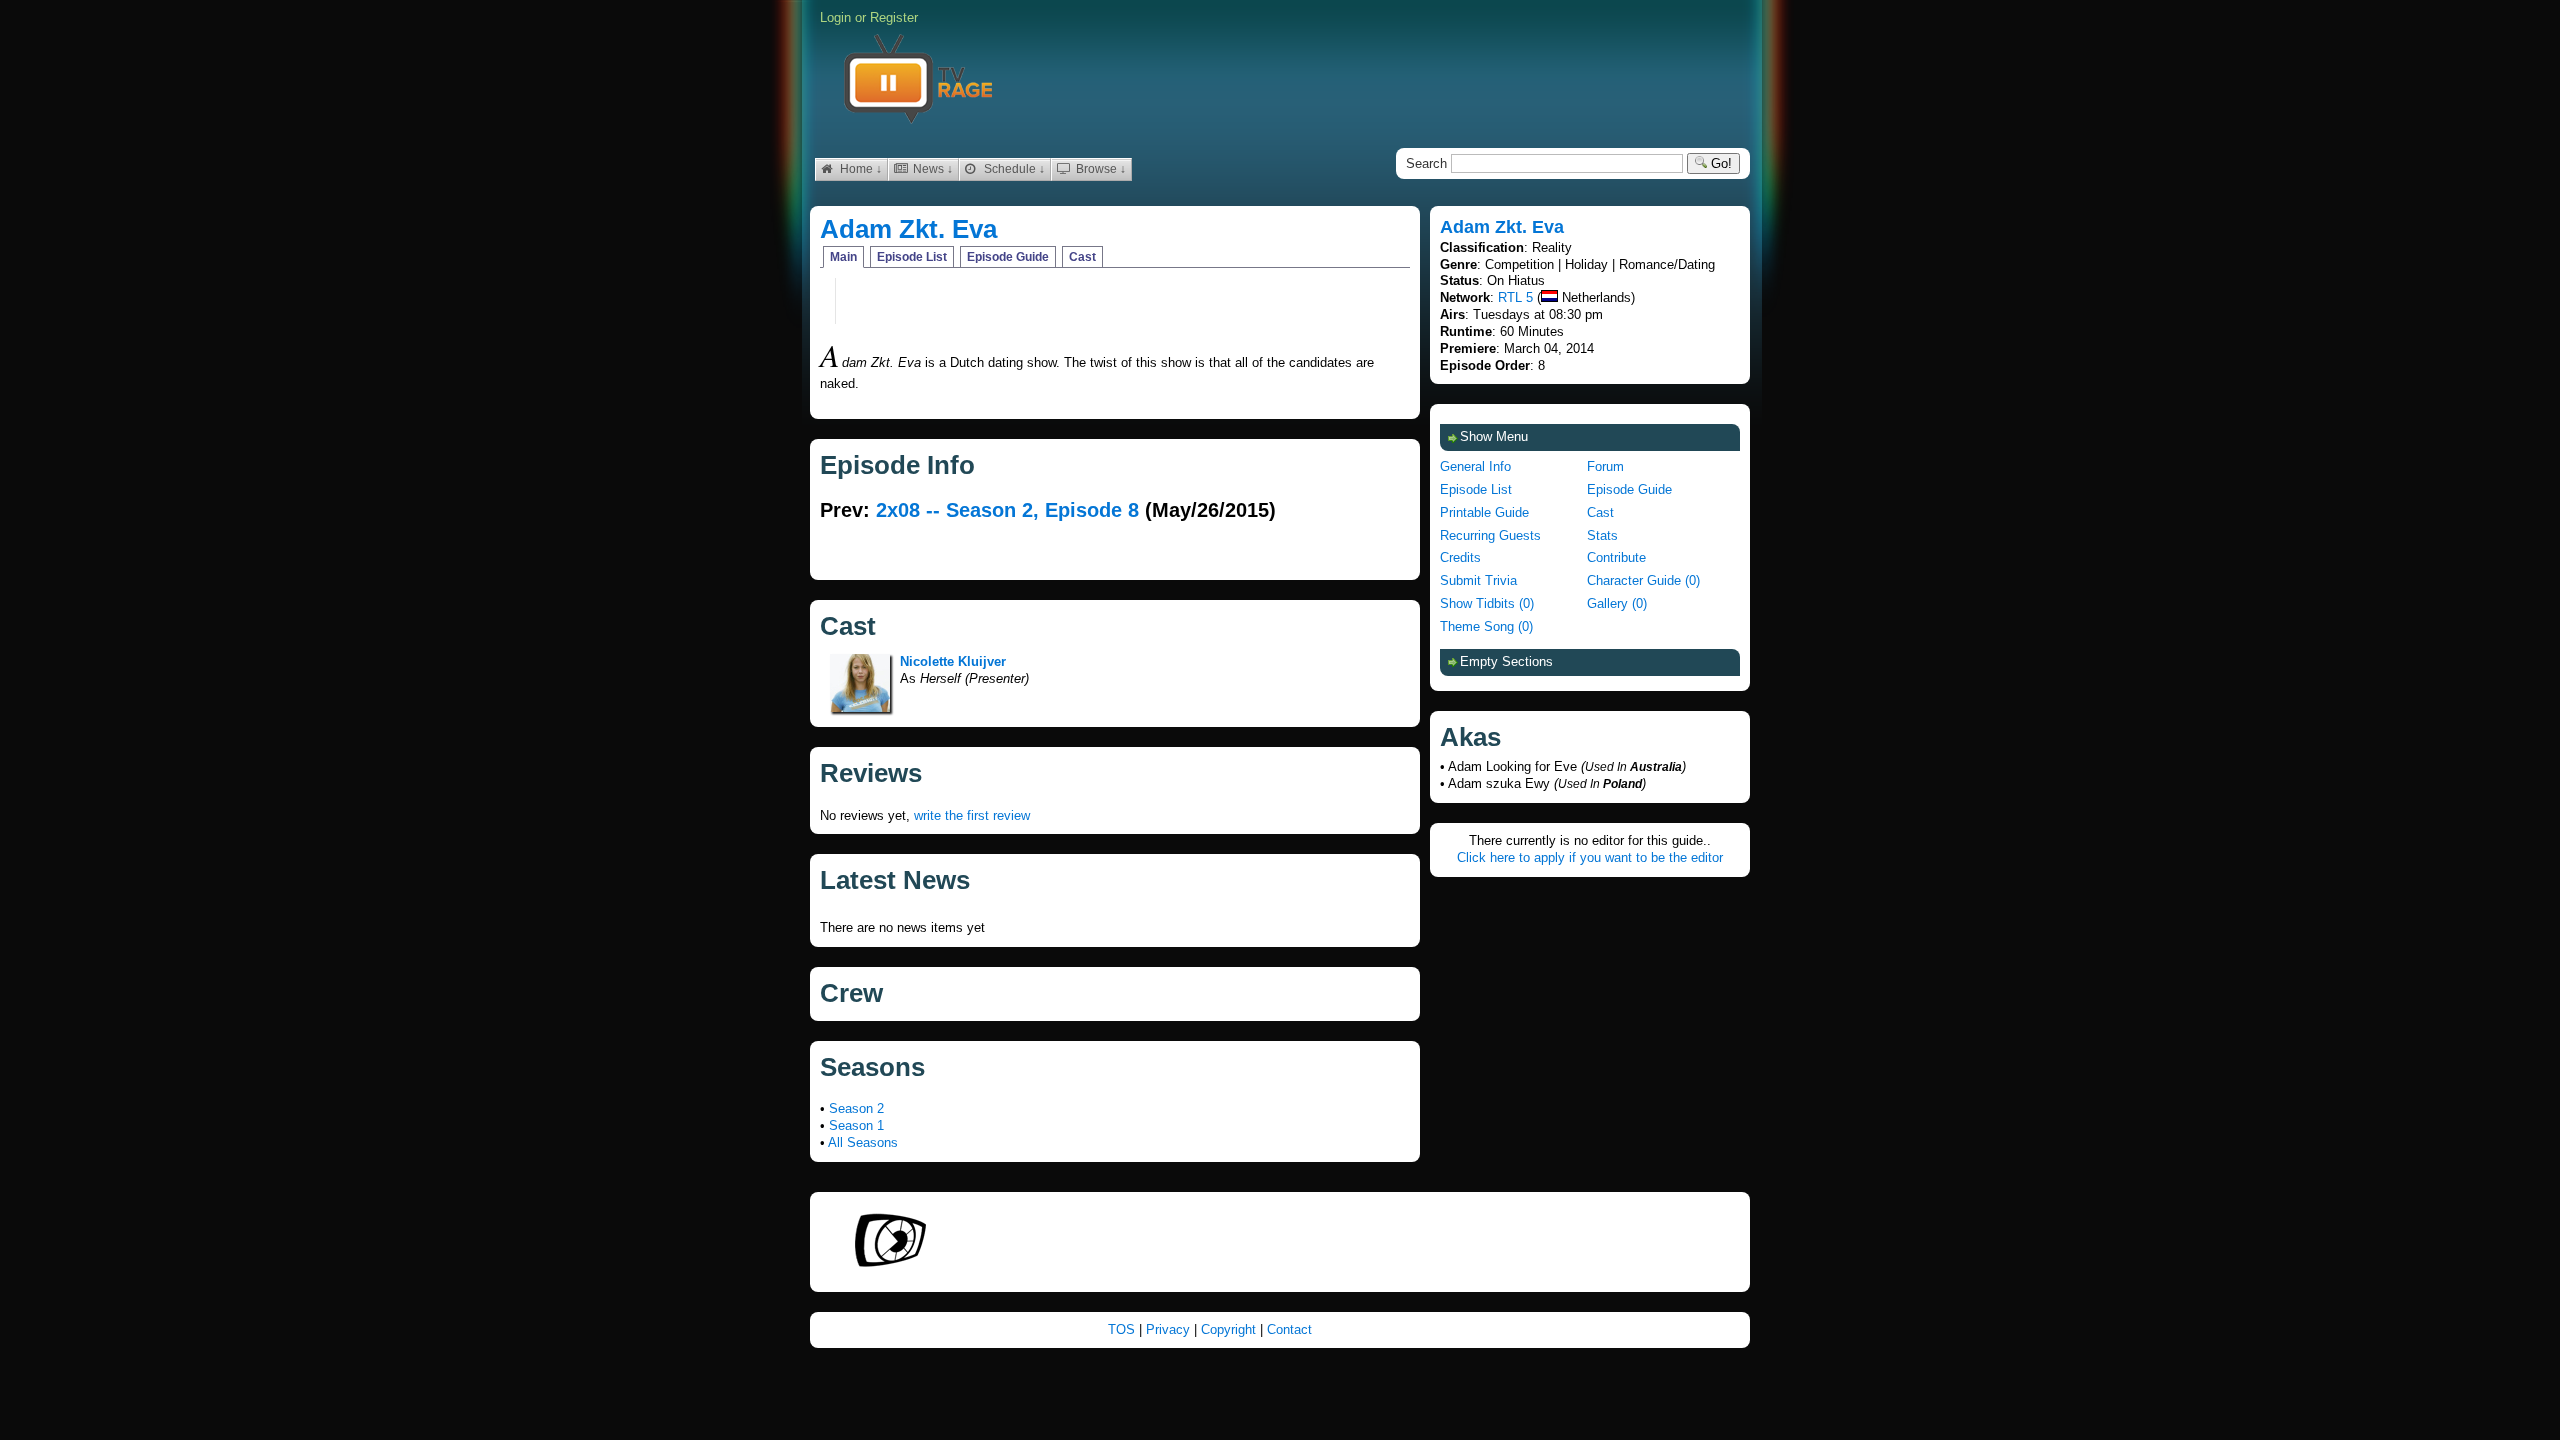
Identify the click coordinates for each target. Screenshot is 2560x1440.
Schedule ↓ (1013, 169)
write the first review (972, 815)
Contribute (1616, 557)
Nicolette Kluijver (953, 661)
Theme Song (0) (1486, 626)
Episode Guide (1008, 257)
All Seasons (863, 1142)
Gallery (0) (1617, 603)
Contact (1289, 1329)
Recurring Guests (1490, 535)
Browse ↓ (1099, 169)
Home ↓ (859, 169)
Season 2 (856, 1108)
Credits (1460, 557)
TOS (1123, 1329)
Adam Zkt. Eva (908, 229)
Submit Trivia (1478, 580)
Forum (1605, 466)
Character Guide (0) (1643, 580)
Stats (1602, 535)
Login (835, 17)
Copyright (1230, 1329)
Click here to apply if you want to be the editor (1590, 857)
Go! (1719, 163)
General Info (1475, 466)
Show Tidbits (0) (1487, 603)
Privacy (1170, 1329)
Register (894, 17)
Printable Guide (1484, 512)
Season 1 (856, 1125)
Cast (1082, 257)
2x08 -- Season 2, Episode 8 (1007, 510)
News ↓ (931, 169)
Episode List (912, 257)
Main (843, 257)
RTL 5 (1515, 297)
